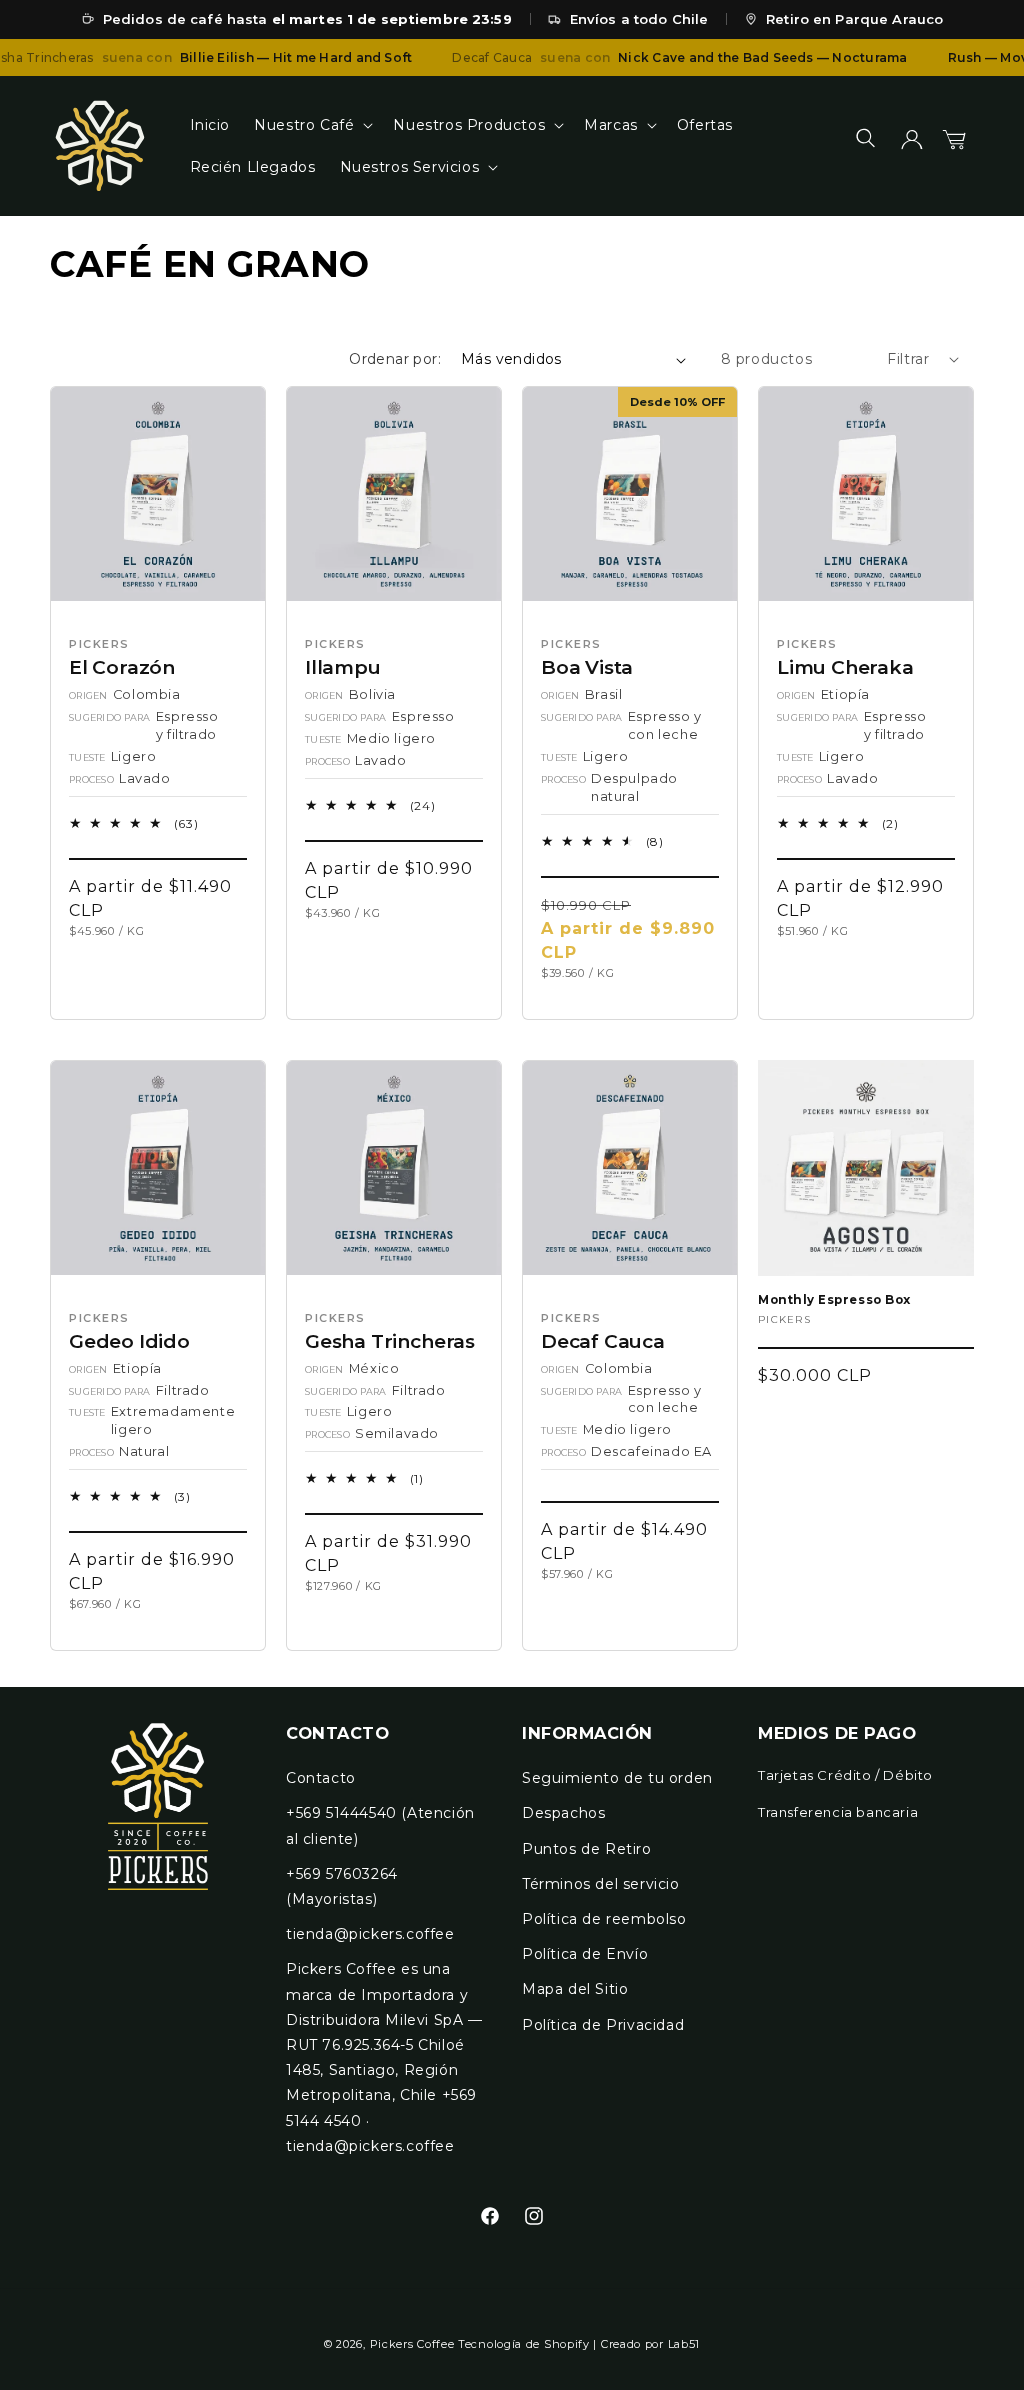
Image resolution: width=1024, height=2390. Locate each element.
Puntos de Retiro (587, 1849)
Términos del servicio (601, 1884)
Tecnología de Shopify (524, 2344)
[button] (311, 125)
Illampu (343, 668)
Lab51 (684, 2344)
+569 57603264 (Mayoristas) (342, 1886)
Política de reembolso (604, 1919)
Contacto (321, 1778)
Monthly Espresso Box (834, 1300)
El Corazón (122, 668)
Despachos (563, 1813)
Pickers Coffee (412, 2344)
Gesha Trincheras (390, 1342)
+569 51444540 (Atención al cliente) (380, 1825)
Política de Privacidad (603, 2025)
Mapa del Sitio (575, 1989)
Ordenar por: (395, 359)
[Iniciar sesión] (912, 146)
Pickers (784, 1319)
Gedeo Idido (129, 1342)
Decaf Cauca (603, 1342)
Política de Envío (585, 1954)
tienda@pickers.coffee (370, 1934)
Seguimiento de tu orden (617, 1778)
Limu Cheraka (845, 668)
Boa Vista (587, 668)
